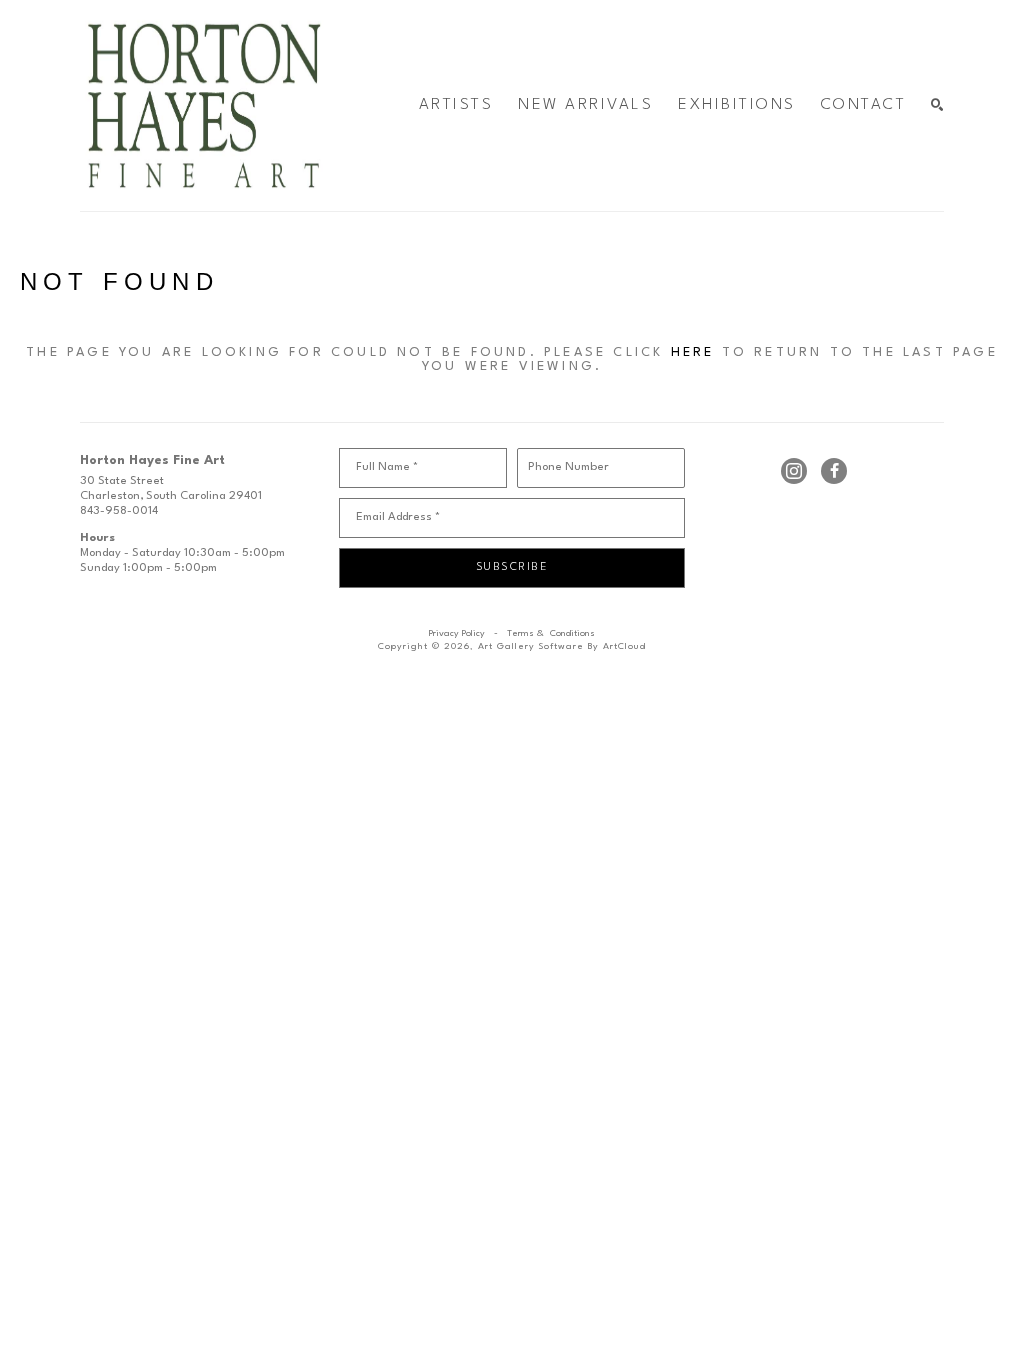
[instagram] (794, 471)
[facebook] (834, 471)
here (693, 352)
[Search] (937, 105)
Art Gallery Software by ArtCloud (562, 646)
